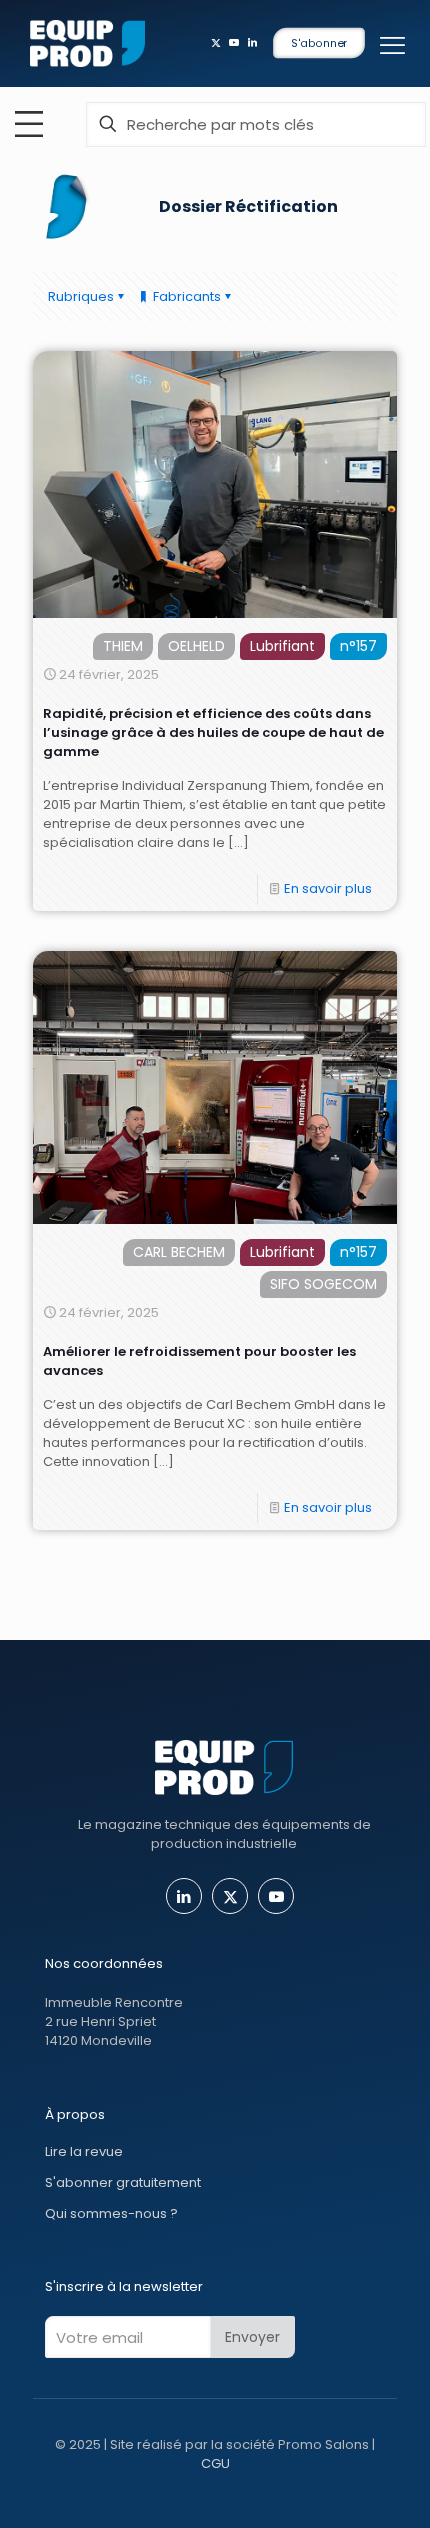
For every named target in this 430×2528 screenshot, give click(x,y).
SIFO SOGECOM (323, 1284)
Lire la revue (84, 2151)
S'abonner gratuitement (123, 2182)
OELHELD (196, 646)
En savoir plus (328, 888)
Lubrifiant (282, 646)
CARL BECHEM (179, 1252)
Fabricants (185, 296)
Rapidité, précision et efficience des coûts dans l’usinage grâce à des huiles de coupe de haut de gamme (213, 732)
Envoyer (252, 2337)
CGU (215, 2463)
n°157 (358, 646)
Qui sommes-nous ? (111, 2213)
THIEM (123, 646)
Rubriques (81, 296)
